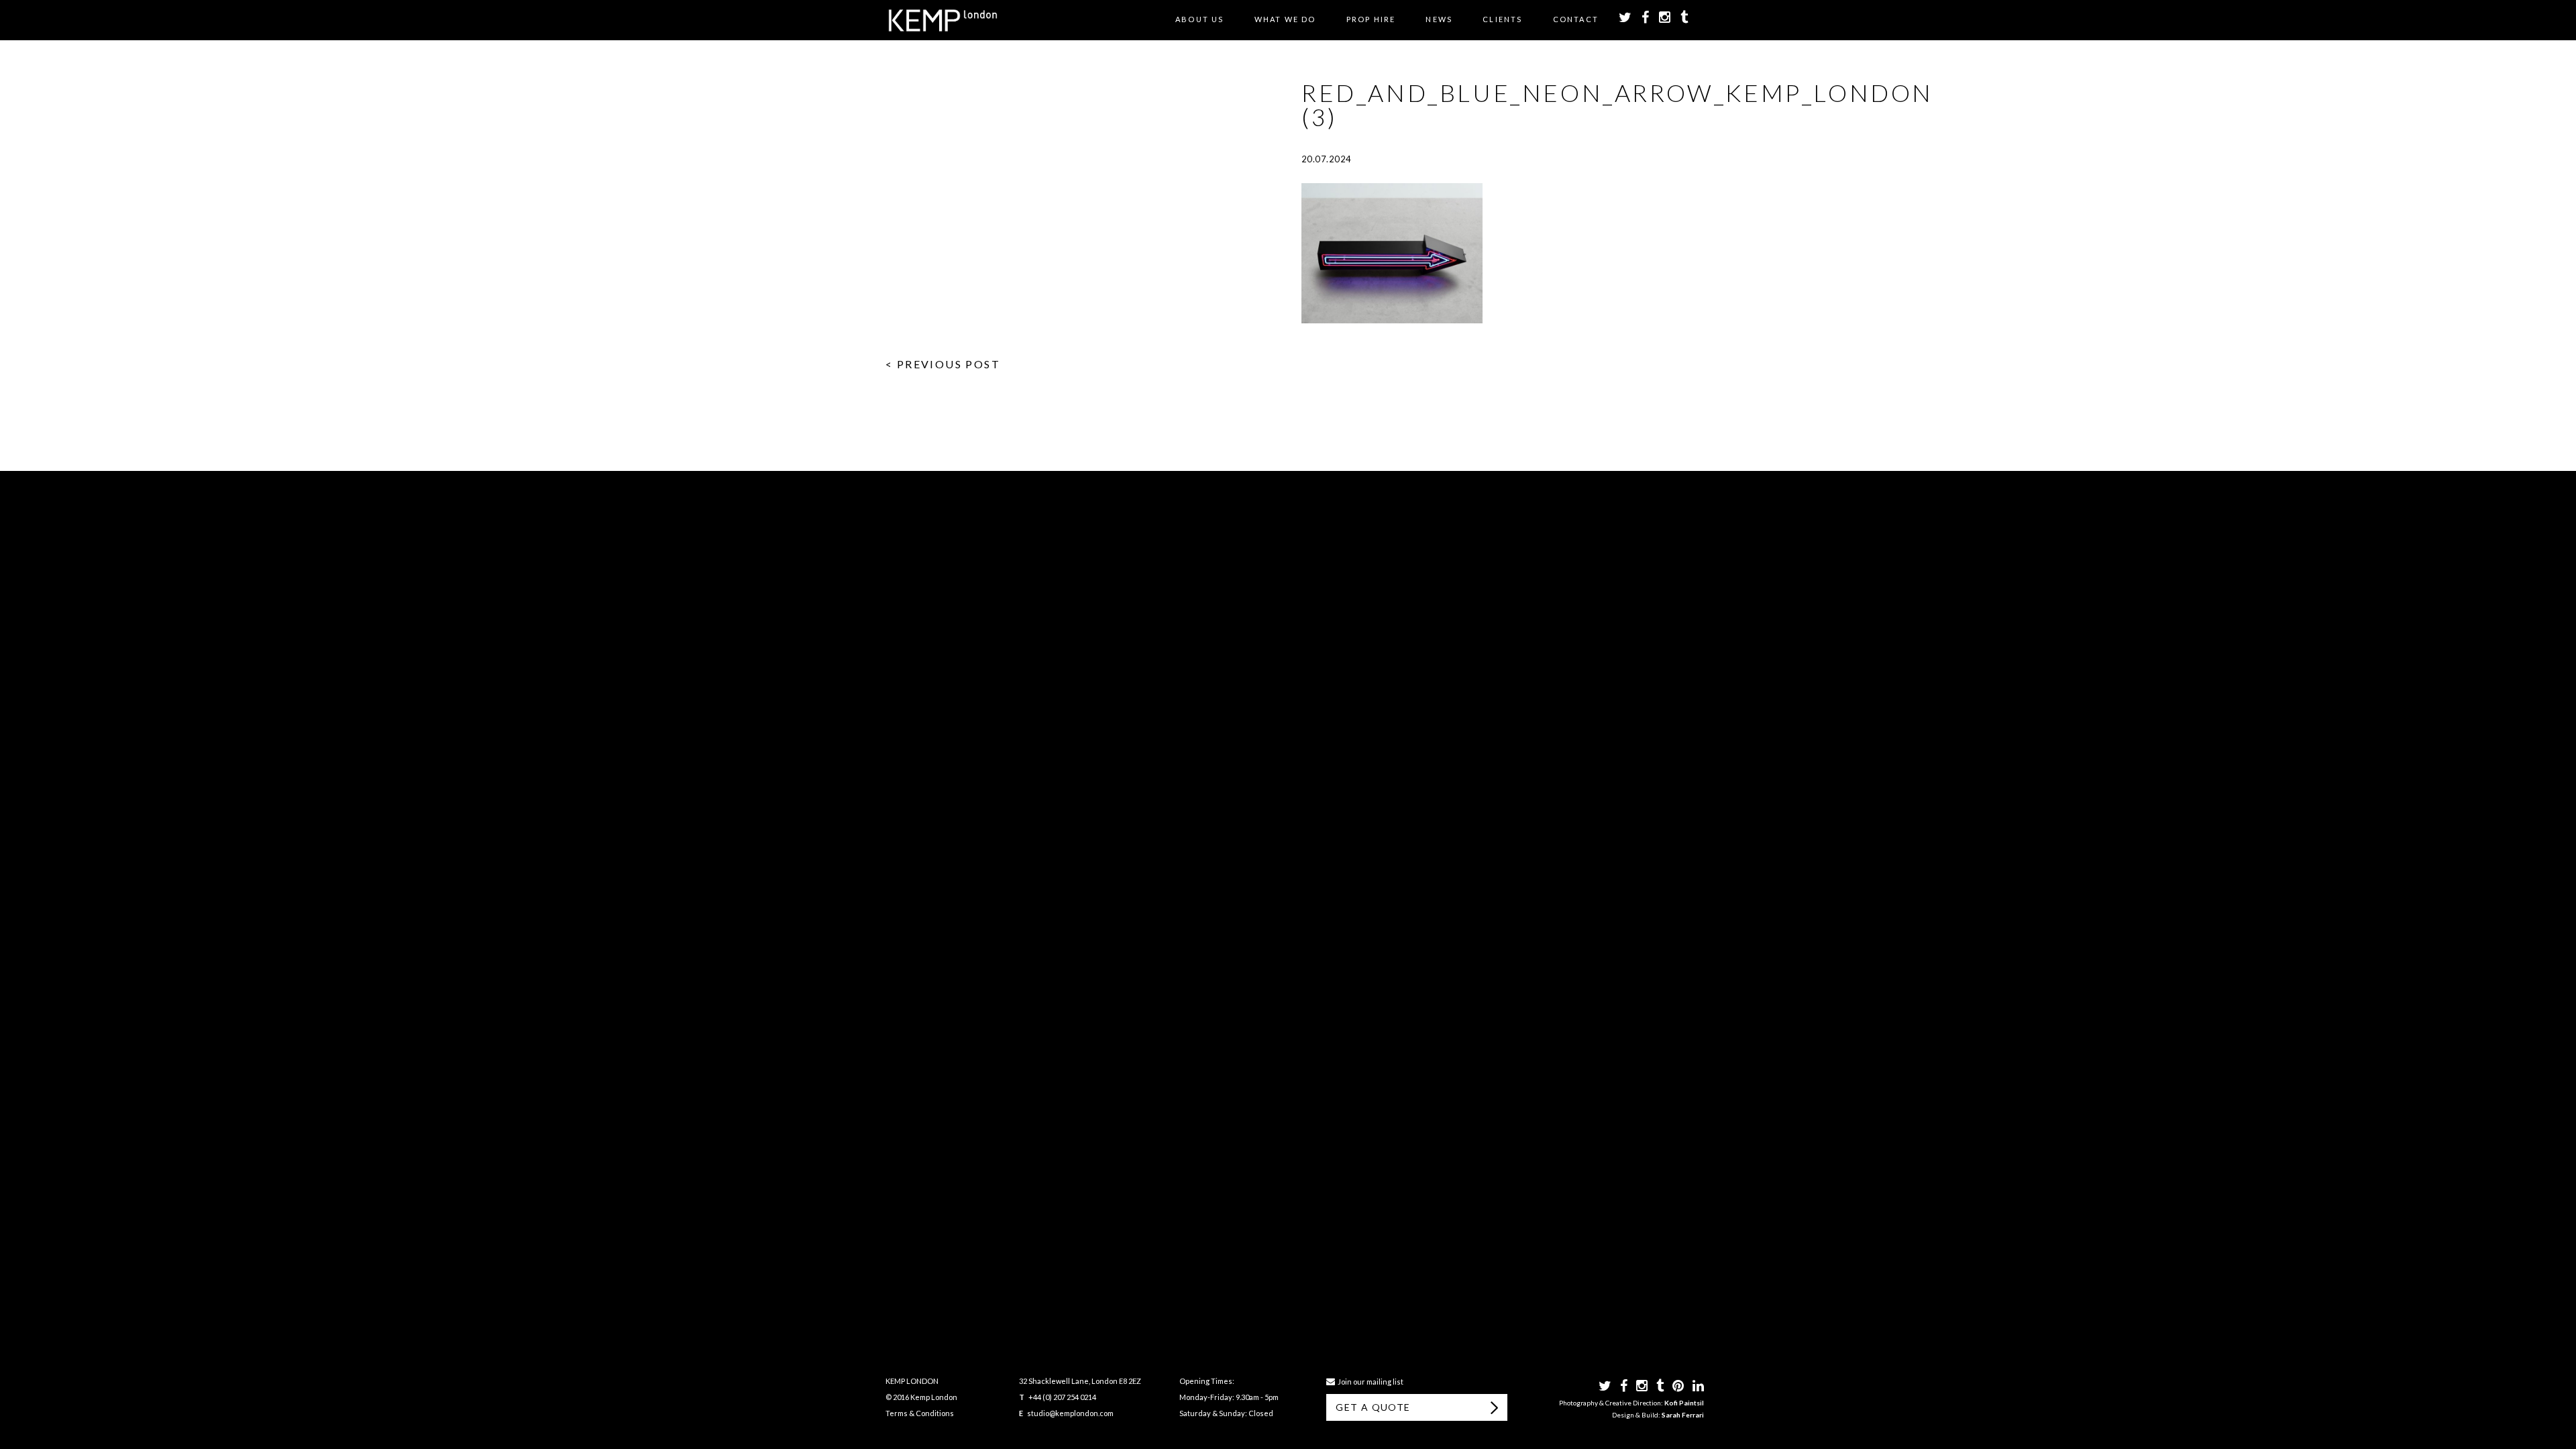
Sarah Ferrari (1683, 1415)
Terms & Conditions (920, 1413)
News (1439, 19)
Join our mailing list (1369, 1382)
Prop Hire (1371, 19)
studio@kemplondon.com (1070, 1413)
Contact (1576, 19)
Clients (1502, 19)
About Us (1200, 19)
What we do (1285, 19)
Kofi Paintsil (1684, 1403)
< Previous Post (943, 364)
